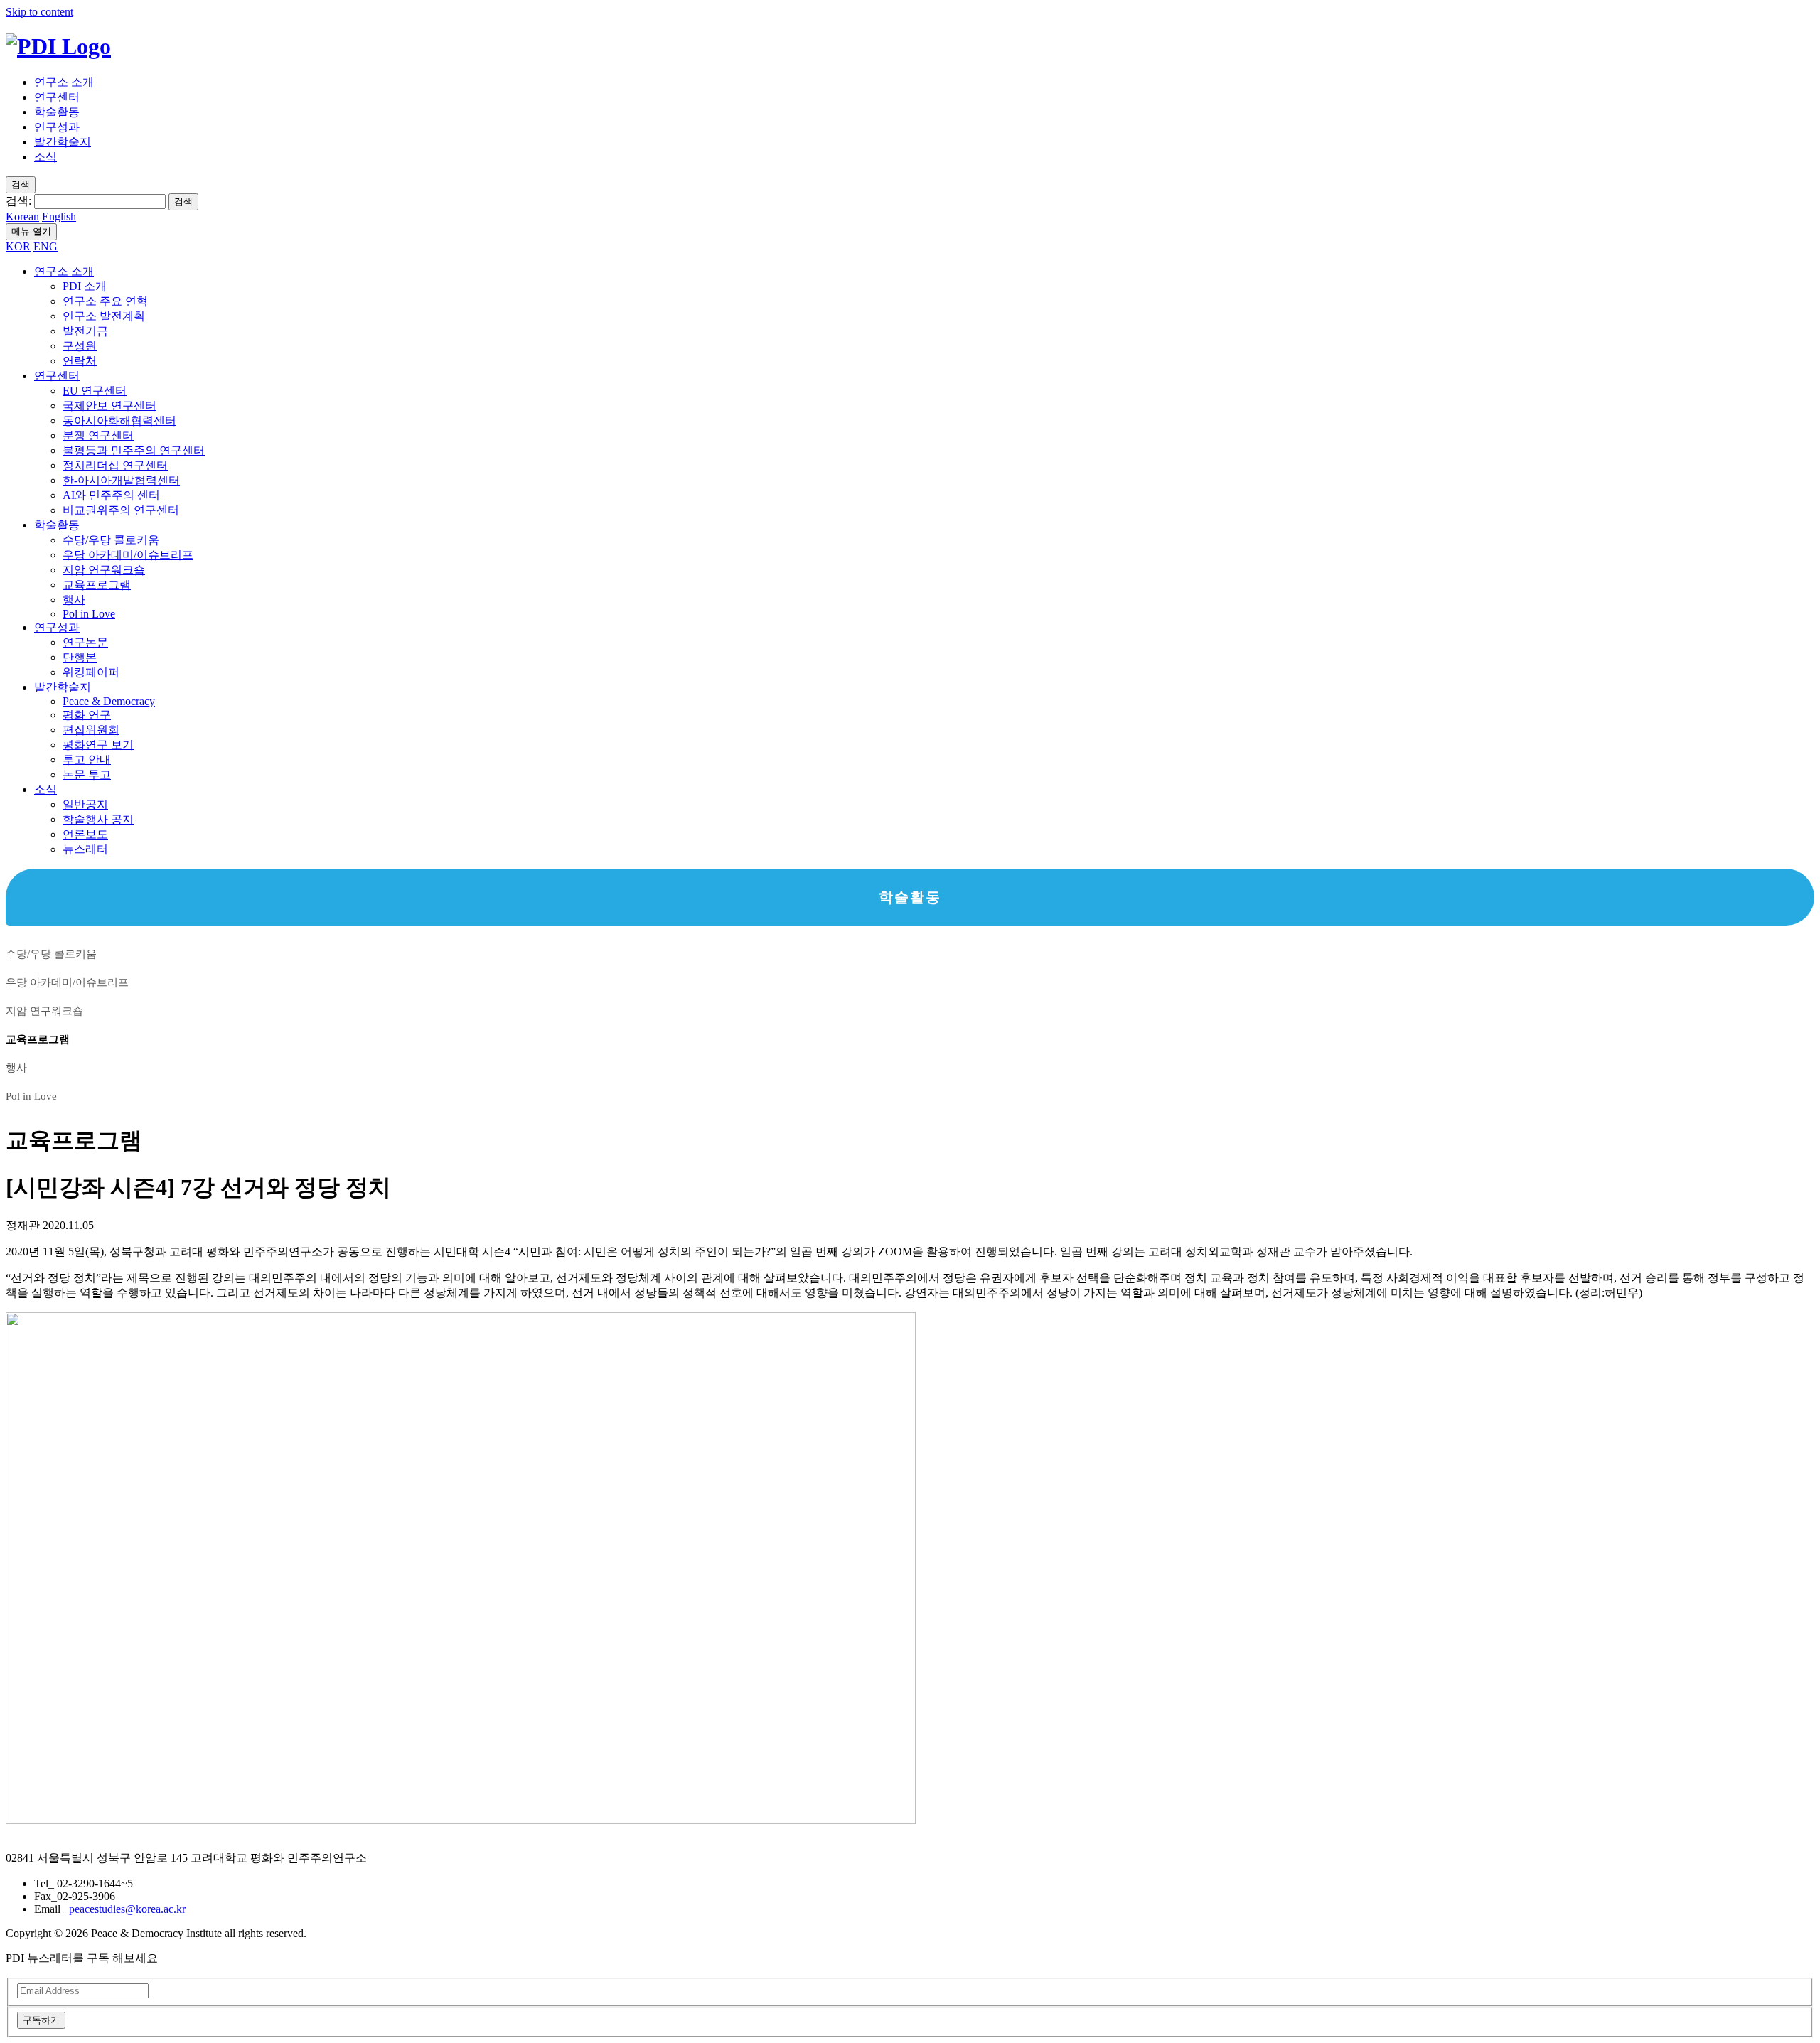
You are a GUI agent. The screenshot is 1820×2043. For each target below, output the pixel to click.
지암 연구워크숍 (104, 570)
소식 (45, 157)
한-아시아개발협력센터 (121, 480)
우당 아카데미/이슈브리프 (128, 555)
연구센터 (57, 97)
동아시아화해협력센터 (119, 420)
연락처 (80, 361)
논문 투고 (87, 774)
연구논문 (85, 642)
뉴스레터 (85, 849)
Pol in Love (89, 614)
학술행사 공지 (98, 819)
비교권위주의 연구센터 (121, 510)
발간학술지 (63, 142)
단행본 (80, 657)
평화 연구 (87, 715)
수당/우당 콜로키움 (111, 540)
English (59, 216)
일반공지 (85, 804)
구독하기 (41, 2020)
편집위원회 (91, 730)
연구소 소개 (64, 82)
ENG (45, 246)
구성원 (80, 346)
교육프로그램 (97, 585)
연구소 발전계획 (104, 316)
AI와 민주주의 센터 (111, 495)
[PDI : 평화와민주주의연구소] (58, 46)
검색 (183, 202)
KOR (18, 246)
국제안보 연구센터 (109, 406)
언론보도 (85, 834)
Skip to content (39, 12)
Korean (22, 216)
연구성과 (57, 127)
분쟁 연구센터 (98, 435)
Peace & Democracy (109, 701)
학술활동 (57, 112)
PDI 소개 (85, 286)
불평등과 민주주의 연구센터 (134, 450)
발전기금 (85, 331)
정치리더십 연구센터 (115, 465)
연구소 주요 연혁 (105, 301)
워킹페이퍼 (91, 672)
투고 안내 (87, 760)
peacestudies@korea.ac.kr (127, 1909)
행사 (74, 600)
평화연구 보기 (98, 745)
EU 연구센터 (95, 391)
